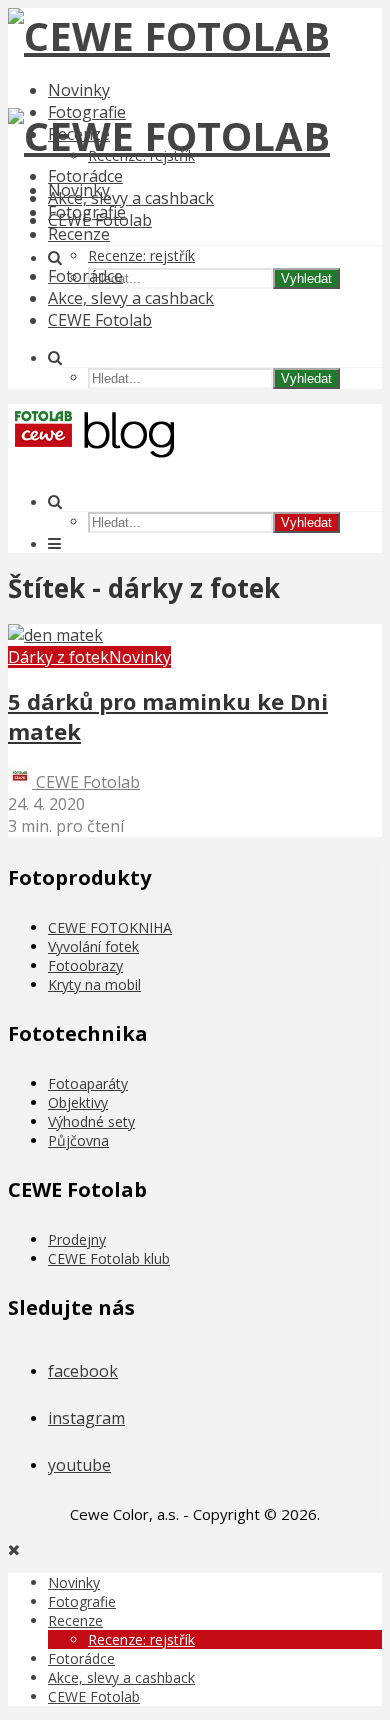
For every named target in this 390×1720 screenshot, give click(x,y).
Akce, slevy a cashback (131, 198)
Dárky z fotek (58, 657)
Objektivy (78, 1102)
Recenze (79, 234)
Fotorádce (85, 176)
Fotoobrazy (85, 965)
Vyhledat (306, 278)
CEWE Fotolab (100, 320)
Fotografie (87, 212)
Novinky (79, 90)
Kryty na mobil (94, 984)
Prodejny (77, 1239)
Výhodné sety (91, 1121)
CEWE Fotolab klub (109, 1258)
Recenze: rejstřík (141, 255)
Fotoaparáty (88, 1083)
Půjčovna (78, 1140)
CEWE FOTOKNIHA (110, 927)
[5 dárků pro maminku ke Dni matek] (55, 635)
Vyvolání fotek (93, 946)
